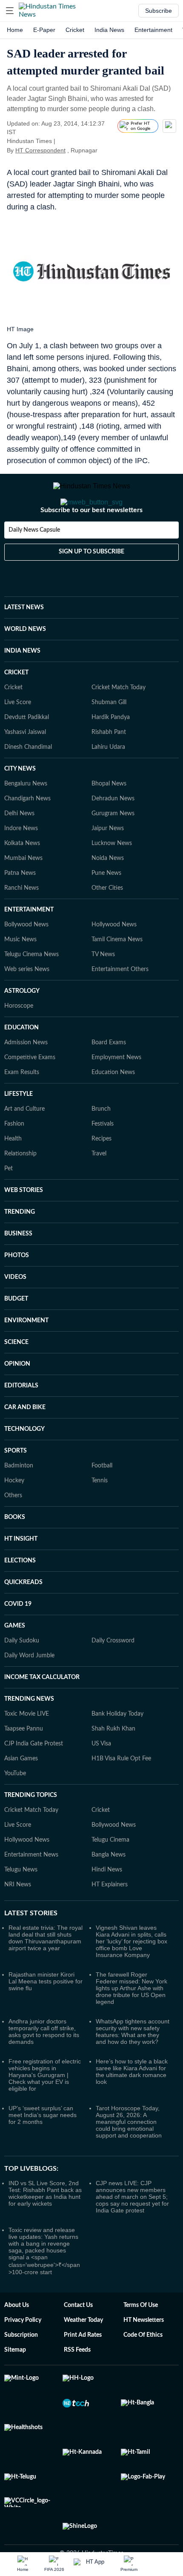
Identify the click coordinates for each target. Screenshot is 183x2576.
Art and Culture (24, 1143)
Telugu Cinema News (31, 989)
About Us (17, 2339)
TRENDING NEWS (29, 1733)
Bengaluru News (26, 818)
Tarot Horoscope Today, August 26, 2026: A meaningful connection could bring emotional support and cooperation (129, 2156)
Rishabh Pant (109, 766)
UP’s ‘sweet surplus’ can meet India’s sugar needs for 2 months (43, 2149)
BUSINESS (18, 1268)
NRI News (18, 1919)
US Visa (101, 1778)
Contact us (78, 2339)
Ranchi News (21, 922)
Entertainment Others (120, 1003)
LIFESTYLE (19, 1128)
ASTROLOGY (22, 1025)
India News (109, 30)
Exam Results (22, 1106)
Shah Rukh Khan (113, 1763)
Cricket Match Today (119, 722)
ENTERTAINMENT (29, 944)
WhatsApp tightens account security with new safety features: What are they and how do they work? (133, 2066)
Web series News (27, 1003)
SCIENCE (16, 1376)
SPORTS (16, 1485)
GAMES (15, 1660)
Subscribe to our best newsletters (91, 544)
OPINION (17, 1398)
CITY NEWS (20, 803)
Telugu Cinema (110, 1874)
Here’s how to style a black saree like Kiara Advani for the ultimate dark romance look (132, 2106)
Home (15, 30)
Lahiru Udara (108, 781)
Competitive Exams (30, 1092)
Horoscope (19, 1040)
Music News (20, 974)
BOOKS (15, 1551)
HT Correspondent (40, 150)
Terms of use (141, 2339)
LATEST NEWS (24, 642)
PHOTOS (17, 1289)
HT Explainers (110, 1919)
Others (13, 1530)
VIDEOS (15, 1311)
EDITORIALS (21, 1420)
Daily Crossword (113, 1675)
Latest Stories (31, 1947)
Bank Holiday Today (117, 1748)
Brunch (101, 1143)
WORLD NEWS (25, 663)
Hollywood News (114, 959)
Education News (113, 1106)
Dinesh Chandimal (28, 781)
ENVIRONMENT (26, 1355)
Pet (9, 1203)
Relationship (20, 1188)
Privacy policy (23, 2354)
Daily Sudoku (22, 1675)
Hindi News (107, 1904)
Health (13, 1173)
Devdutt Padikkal (27, 751)
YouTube (15, 1808)
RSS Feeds (77, 2384)
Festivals (103, 1158)
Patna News (20, 907)
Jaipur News (108, 862)
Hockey (14, 1515)
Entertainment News (31, 1889)
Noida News (108, 892)
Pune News (106, 907)
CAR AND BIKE (25, 1441)
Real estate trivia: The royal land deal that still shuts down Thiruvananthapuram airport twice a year (46, 1972)
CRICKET (16, 707)
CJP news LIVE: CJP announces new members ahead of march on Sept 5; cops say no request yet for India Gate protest (132, 2231)
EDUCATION (21, 1062)
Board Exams (109, 1077)
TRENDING (20, 1246)
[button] (10, 11)
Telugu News (21, 1904)
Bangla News (109, 1889)
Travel (99, 1188)
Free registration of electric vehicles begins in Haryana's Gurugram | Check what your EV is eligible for (45, 2109)
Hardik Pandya (111, 751)
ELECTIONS (20, 1595)
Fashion (14, 1158)
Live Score (18, 736)
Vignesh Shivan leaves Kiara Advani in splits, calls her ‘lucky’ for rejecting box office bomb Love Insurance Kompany (132, 1975)
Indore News (21, 862)
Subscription (21, 2369)
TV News (103, 989)
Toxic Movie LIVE (27, 1748)
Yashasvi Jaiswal (25, 766)
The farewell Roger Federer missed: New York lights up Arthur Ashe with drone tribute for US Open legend (132, 2022)
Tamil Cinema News (117, 974)
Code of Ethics (143, 2369)
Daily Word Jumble (29, 1690)
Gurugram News (113, 848)
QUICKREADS (23, 1616)
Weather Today (83, 2354)
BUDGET (16, 1333)
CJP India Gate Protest (34, 1778)
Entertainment (153, 30)
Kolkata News (22, 877)
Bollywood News (26, 959)
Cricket (75, 30)
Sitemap (15, 2384)
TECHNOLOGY (24, 1463)
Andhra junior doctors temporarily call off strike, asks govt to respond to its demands (44, 2066)
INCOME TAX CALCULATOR (42, 1711)
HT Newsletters (144, 2354)
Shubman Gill (109, 736)
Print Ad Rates (83, 2369)
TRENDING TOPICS (31, 1829)
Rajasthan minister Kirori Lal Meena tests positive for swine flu (46, 2015)
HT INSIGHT (21, 1573)
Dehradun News (113, 833)
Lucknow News (112, 877)
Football (102, 1500)
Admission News (26, 1077)
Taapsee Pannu (24, 1763)
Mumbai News (23, 892)
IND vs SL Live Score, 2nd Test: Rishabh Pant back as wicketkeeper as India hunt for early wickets (45, 2227)
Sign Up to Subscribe (91, 586)
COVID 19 (18, 1638)
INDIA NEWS (22, 685)
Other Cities (107, 922)
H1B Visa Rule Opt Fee (121, 1793)
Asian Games (21, 1793)
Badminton (19, 1500)
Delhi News (19, 848)
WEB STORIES (24, 1224)
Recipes (102, 1173)
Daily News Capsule (34, 564)
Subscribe (159, 11)
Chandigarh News (27, 833)
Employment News (116, 1092)
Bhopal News (109, 818)
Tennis (100, 1515)
